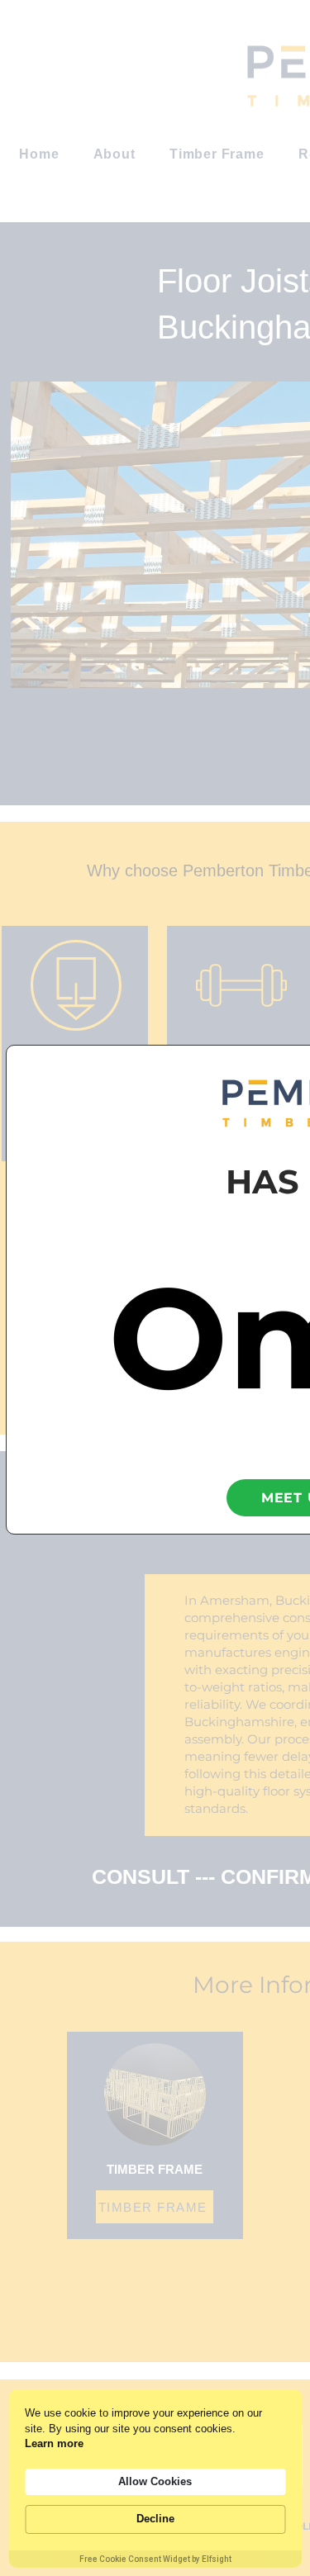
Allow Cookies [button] (155, 2481)
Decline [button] (155, 2519)
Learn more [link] (54, 2443)
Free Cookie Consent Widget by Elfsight (155, 2559)
